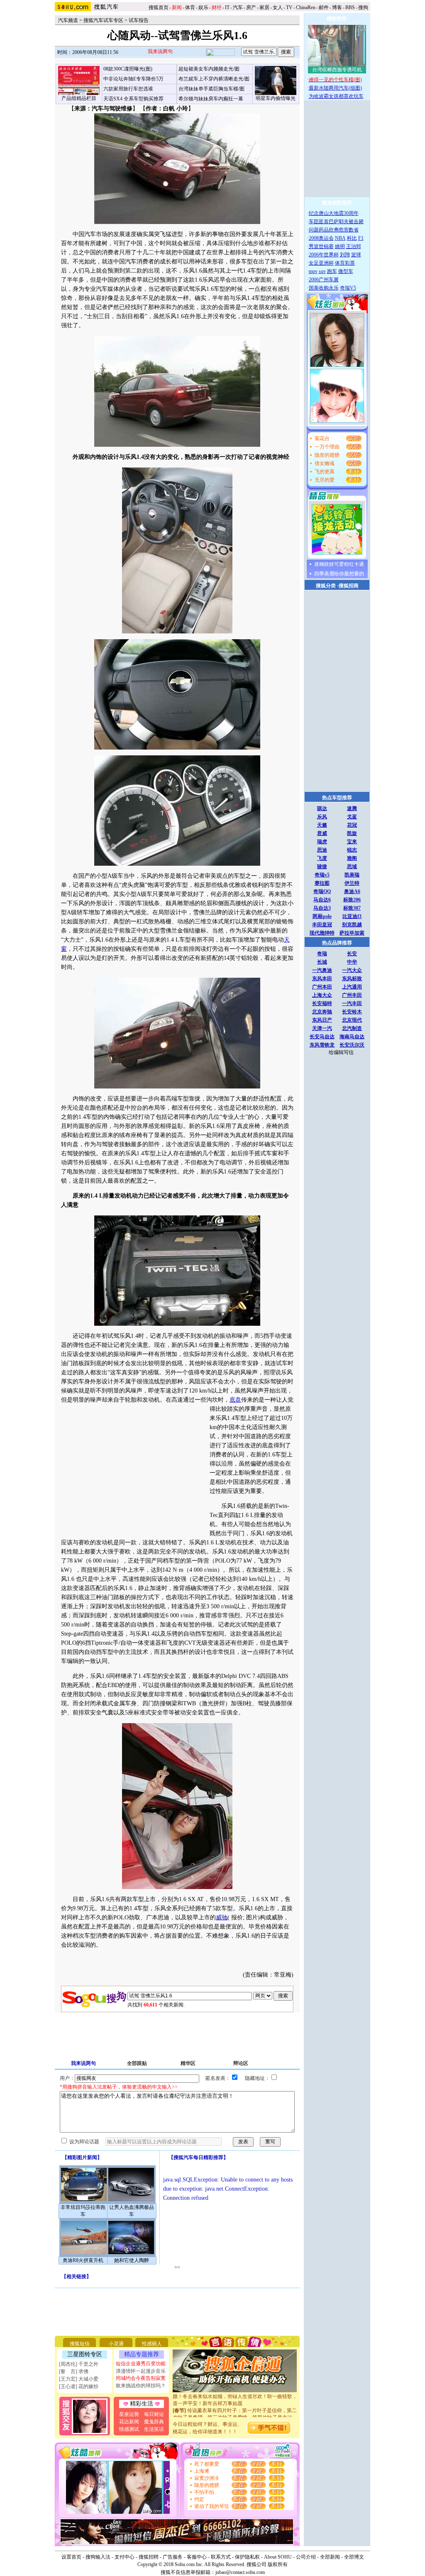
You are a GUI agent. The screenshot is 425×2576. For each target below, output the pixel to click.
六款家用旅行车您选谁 (128, 89)
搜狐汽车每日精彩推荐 (198, 2157)
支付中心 (125, 2557)
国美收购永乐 (324, 288)
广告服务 (173, 2557)
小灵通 (116, 2344)
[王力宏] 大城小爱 (79, 2379)
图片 (251, 1917)
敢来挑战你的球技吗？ (141, 2386)
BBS (350, 7)
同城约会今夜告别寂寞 (141, 2378)
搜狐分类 (326, 586)
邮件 (324, 7)
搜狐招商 (349, 586)
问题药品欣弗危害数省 (334, 230)
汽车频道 (68, 20)
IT (227, 7)
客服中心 (197, 2557)
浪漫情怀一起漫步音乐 (141, 2371)
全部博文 (354, 2557)
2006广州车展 (324, 280)
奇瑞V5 (348, 288)
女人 (278, 7)
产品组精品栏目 (79, 98)
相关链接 (76, 2277)
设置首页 (71, 2557)
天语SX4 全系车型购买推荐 (133, 99)
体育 (190, 7)
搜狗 (364, 7)
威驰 (222, 1917)
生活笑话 (154, 2429)
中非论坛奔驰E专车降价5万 (133, 79)
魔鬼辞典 (154, 2422)
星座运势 (129, 2414)
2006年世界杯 (324, 255)
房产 (251, 7)
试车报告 (139, 20)
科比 (352, 238)
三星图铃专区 (85, 2354)
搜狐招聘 (149, 2557)
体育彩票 (345, 263)
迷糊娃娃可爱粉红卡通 (339, 564)
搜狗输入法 (98, 2557)
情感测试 (129, 2429)
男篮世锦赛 (321, 246)
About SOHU (278, 2557)
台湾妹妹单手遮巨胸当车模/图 (211, 89)
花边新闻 (129, 2422)
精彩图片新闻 (82, 2157)
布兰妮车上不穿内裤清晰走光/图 (214, 79)
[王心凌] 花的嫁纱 (79, 2386)
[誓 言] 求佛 (74, 2371)
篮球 (356, 255)
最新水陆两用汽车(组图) (335, 88)
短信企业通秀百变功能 (141, 2364)
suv (322, 271)
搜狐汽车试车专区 (103, 20)
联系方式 (221, 2557)
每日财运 (154, 2414)
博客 (337, 7)
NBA (340, 238)
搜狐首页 (159, 7)
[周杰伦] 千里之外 (79, 2364)
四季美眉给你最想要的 (339, 574)
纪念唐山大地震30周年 (334, 213)
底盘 (235, 1400)
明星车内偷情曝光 (276, 98)
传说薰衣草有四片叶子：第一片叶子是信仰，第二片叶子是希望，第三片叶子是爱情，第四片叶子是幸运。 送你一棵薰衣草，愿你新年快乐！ (235, 2404)
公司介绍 (306, 2557)
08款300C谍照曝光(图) (128, 69)
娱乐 (203, 7)
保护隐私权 (247, 2557)
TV (289, 7)
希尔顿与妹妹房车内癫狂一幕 (211, 99)
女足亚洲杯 (321, 263)
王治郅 (354, 246)
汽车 (238, 7)
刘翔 (345, 255)
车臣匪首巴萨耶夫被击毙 (336, 222)
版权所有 (278, 2564)
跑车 (332, 271)
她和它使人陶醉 (132, 2260)
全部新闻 (330, 2557)
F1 (361, 238)
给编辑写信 (341, 1052)
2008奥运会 (321, 238)
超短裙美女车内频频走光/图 (209, 69)
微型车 (346, 271)
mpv (313, 271)
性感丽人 (152, 2344)
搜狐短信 (80, 2344)
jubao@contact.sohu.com (240, 2572)
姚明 (340, 246)
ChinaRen (306, 7)
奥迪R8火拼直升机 (83, 2260)
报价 (236, 1917)
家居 (264, 7)
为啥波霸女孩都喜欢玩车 (336, 96)
